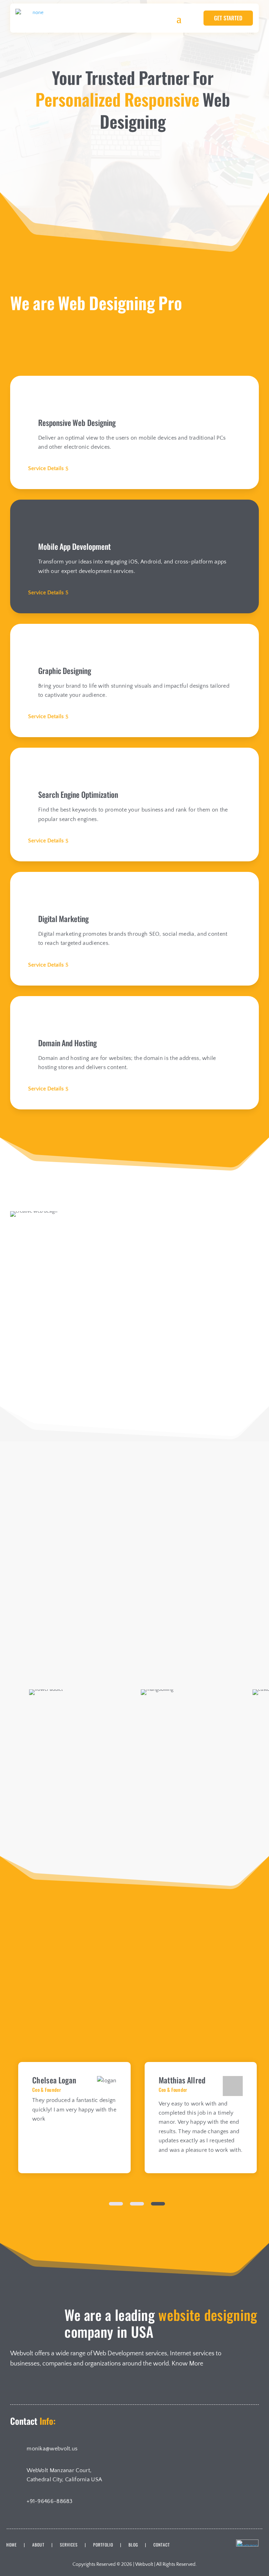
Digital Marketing (136, 2007)
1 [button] (116, 2204)
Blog (133, 2545)
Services (69, 2545)
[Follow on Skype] (70, 2387)
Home (12, 2545)
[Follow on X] (35, 2387)
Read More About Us (51, 1410)
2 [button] (137, 2204)
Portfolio (103, 2545)
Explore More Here (135, 1818)
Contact (162, 2545)
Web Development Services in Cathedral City (187, 1295)
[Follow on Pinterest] (52, 2387)
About (38, 2545)
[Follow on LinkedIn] (17, 2387)
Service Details (46, 468)
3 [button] (158, 2204)
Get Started (228, 18)
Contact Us (174, 182)
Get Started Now (101, 182)
